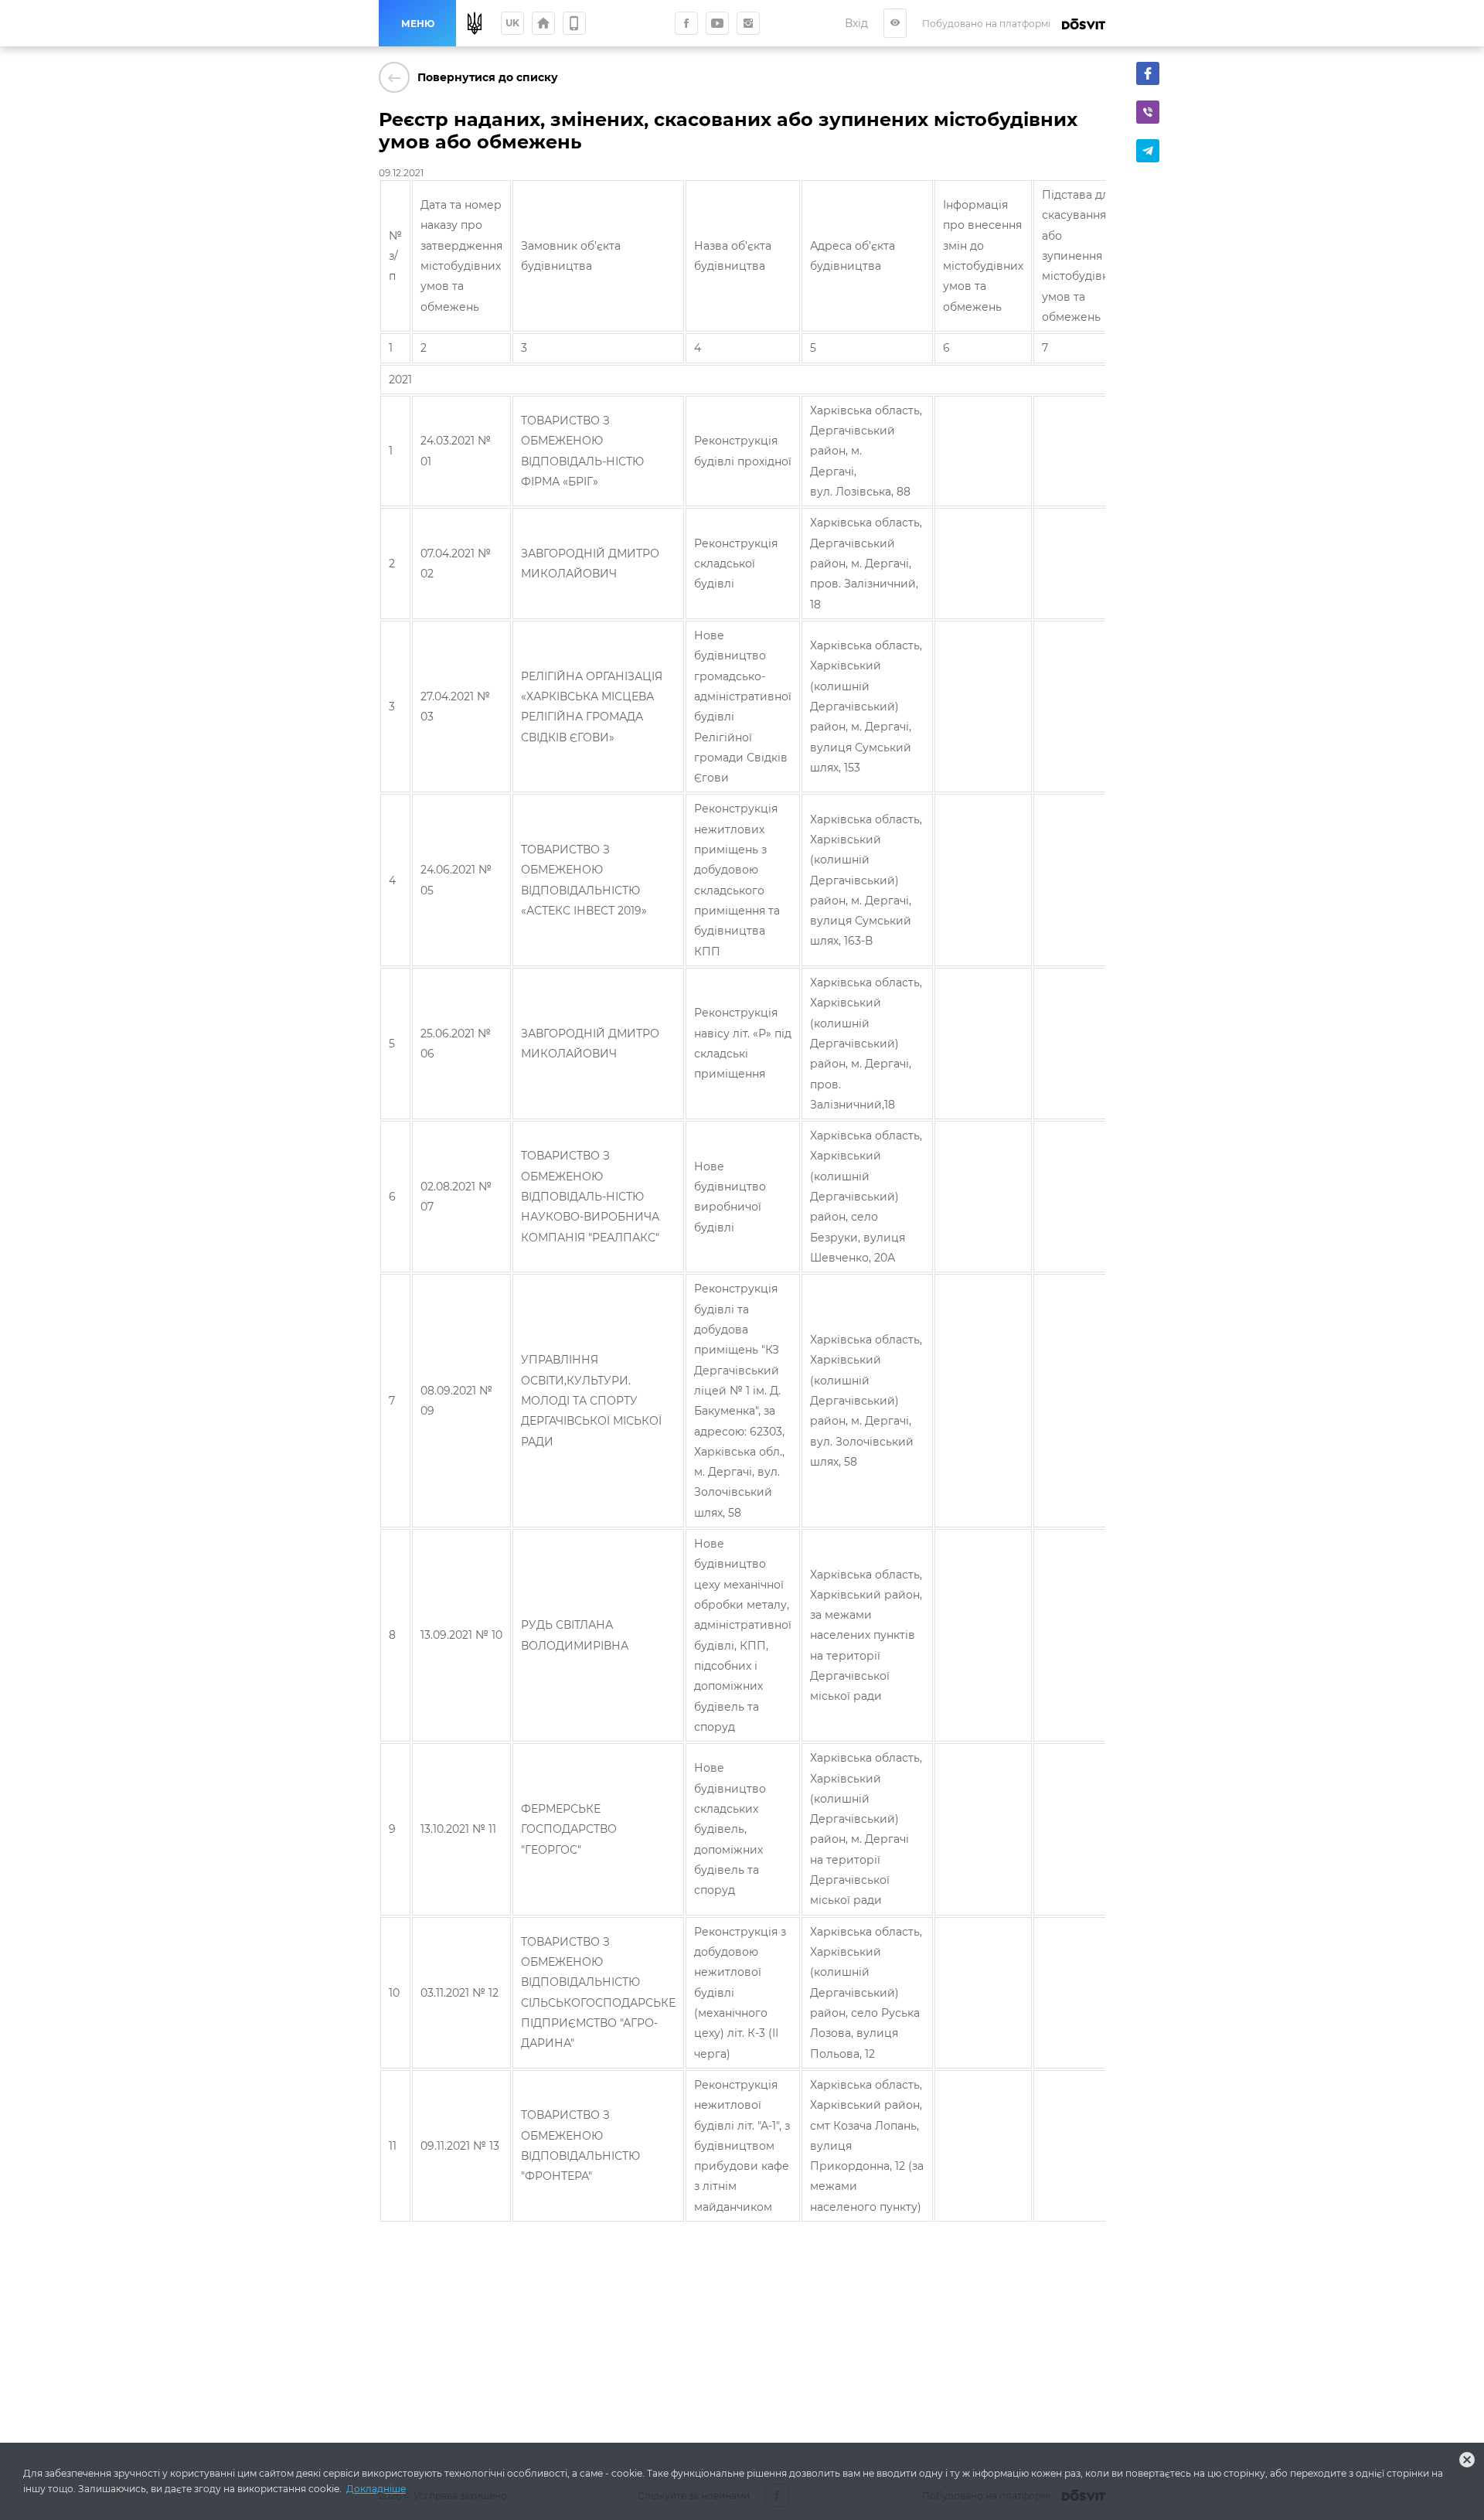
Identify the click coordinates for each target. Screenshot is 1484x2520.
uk (512, 23)
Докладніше (376, 2489)
